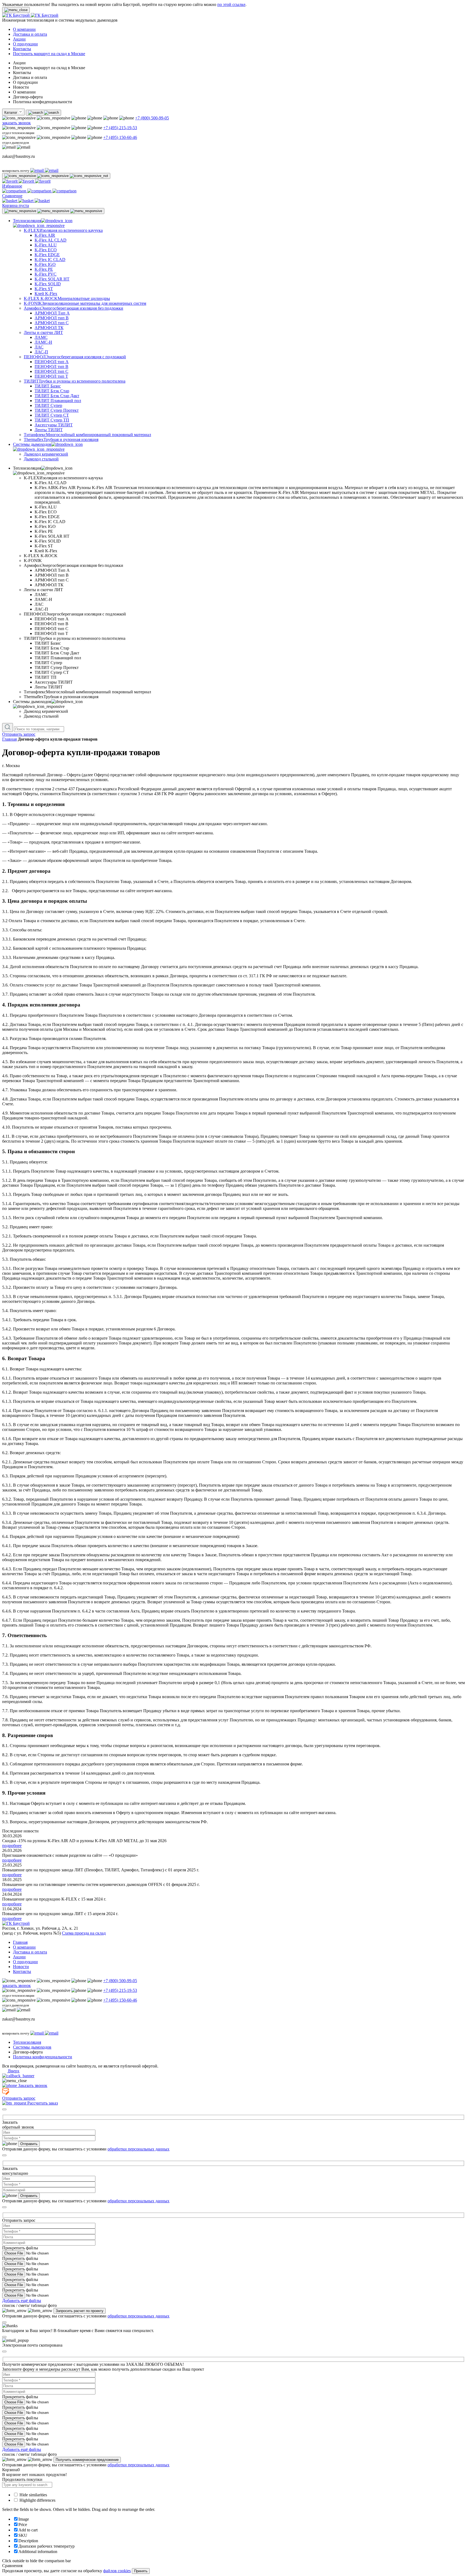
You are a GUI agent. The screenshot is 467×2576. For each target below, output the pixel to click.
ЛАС (39, 347)
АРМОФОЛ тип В (52, 318)
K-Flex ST (44, 289)
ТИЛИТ (75, 381)
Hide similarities (33, 2495)
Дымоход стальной (41, 459)
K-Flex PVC (46, 274)
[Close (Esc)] (4, 2109)
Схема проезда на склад (84, 1933)
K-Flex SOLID (48, 284)
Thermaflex (61, 439)
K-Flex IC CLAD (50, 260)
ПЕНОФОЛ (75, 357)
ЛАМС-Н (43, 342)
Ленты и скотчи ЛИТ (43, 332)
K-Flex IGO (45, 264)
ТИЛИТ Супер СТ (52, 415)
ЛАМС (41, 337)
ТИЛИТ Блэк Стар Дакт (57, 396)
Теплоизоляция (27, 2042)
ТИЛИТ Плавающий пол (58, 401)
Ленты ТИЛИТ (49, 430)
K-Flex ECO (46, 250)
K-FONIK (85, 303)
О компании (24, 29)
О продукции (25, 44)
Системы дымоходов (32, 2047)
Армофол (74, 308)
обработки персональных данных (139, 2149)
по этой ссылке (231, 4)
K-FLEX (63, 230)
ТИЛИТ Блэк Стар (52, 391)
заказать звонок (16, 123)
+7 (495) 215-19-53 (120, 128)
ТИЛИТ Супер (48, 405)
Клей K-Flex (46, 294)
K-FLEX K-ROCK (67, 298)
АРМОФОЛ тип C (52, 323)
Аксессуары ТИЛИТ (54, 425)
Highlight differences (37, 2500)
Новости (21, 1967)
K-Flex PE (44, 269)
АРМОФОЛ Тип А (52, 313)
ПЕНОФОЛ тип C (51, 371)
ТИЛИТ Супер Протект (57, 410)
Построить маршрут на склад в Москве (49, 54)
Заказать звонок (32, 2085)
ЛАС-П (41, 352)
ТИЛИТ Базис (48, 386)
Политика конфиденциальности (43, 2057)
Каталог (11, 113)
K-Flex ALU (46, 245)
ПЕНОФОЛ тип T (51, 376)
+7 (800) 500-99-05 (152, 118)
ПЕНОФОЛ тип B (51, 367)
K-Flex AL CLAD (51, 240)
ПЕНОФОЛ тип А (52, 362)
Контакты (22, 49)
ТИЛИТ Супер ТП (52, 420)
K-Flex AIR (45, 235)
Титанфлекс (87, 435)
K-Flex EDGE (47, 255)
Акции (19, 39)
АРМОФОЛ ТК (49, 328)
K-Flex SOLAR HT (52, 279)
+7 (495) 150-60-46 (120, 137)
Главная (9, 739)
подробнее (12, 1846)
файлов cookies (117, 2571)
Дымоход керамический (46, 454)
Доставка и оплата (30, 34)
